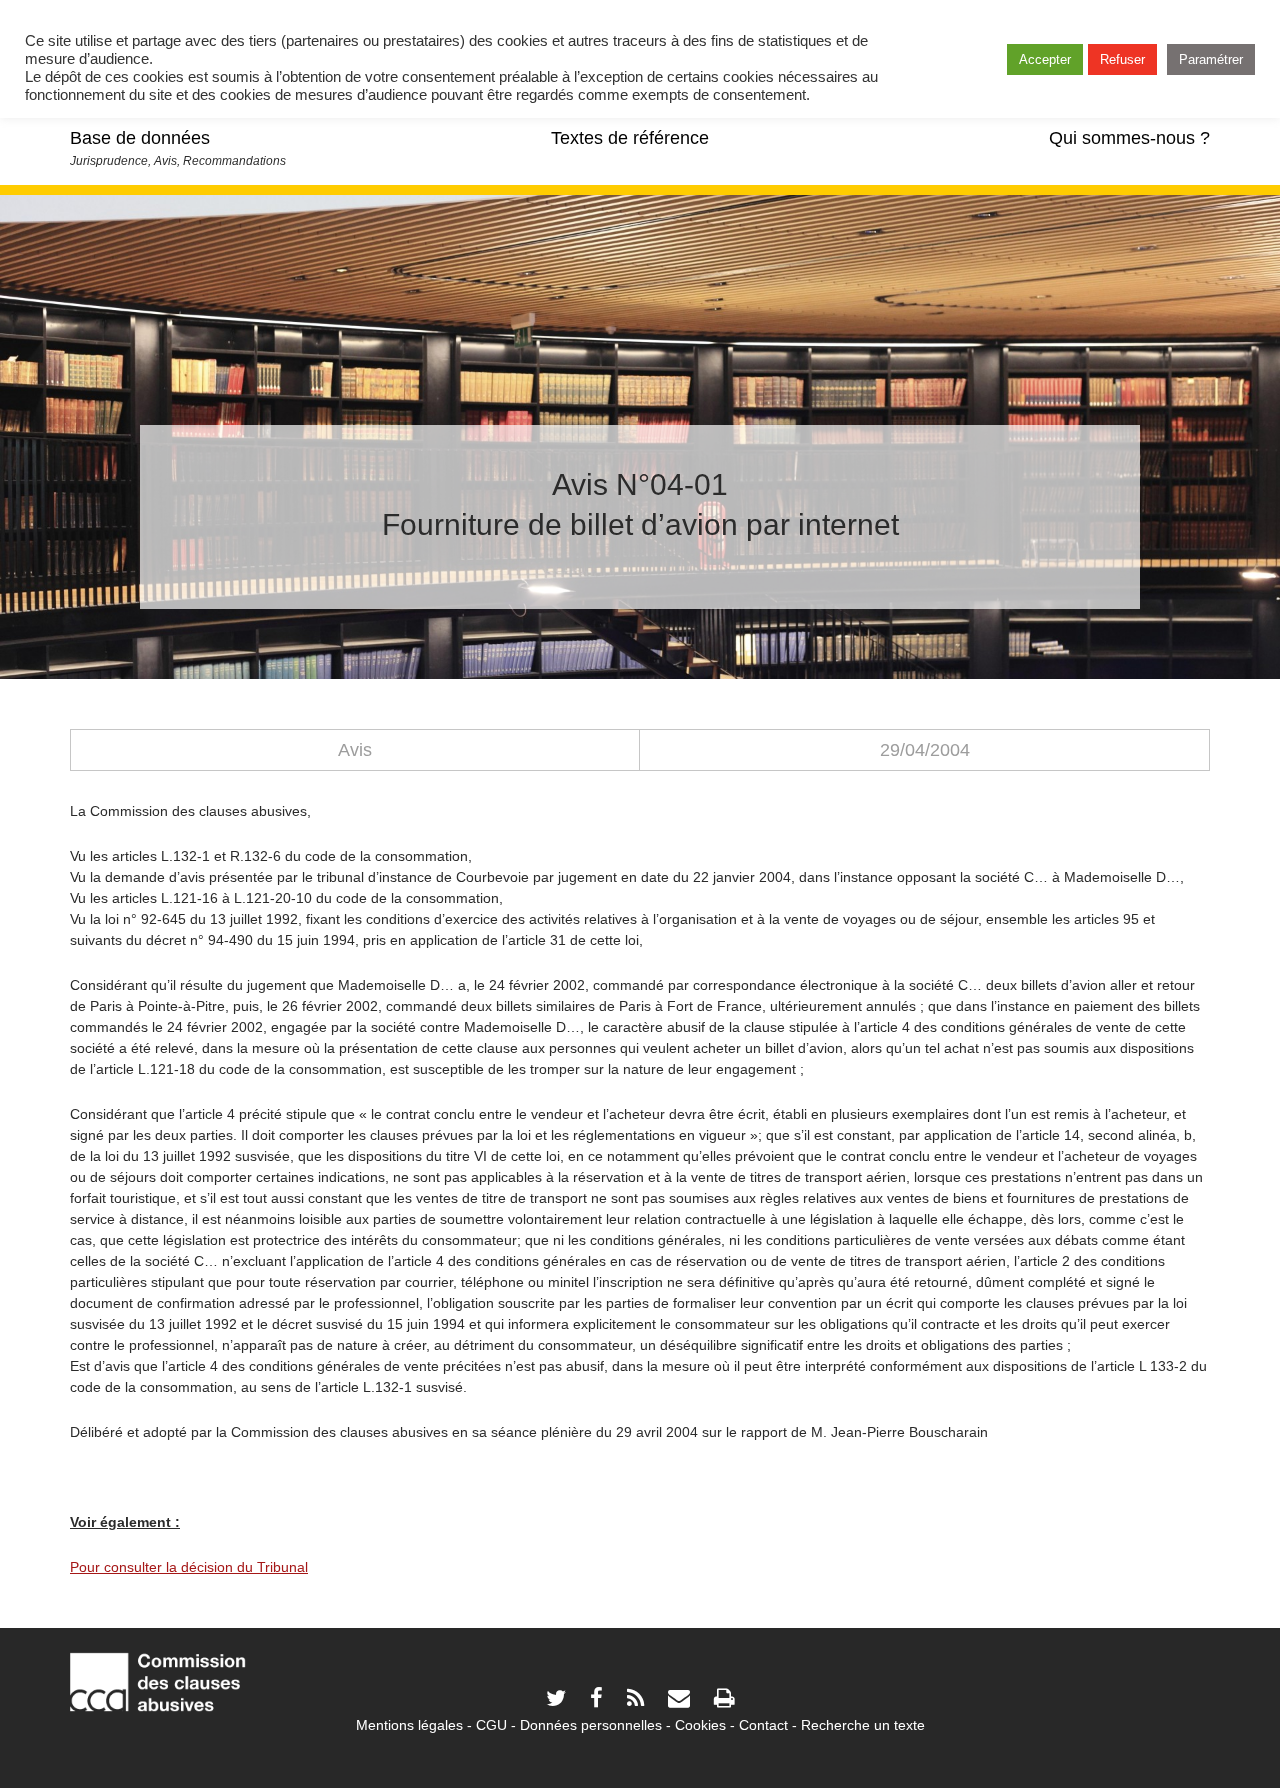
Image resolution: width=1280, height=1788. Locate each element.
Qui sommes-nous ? (1129, 138)
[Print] (724, 1700)
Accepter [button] (1045, 59)
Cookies (700, 1725)
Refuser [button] (1122, 59)
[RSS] (635, 1700)
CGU (491, 1725)
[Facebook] (596, 1700)
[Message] (679, 1700)
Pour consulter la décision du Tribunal (189, 1567)
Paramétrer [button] (1211, 59)
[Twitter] (556, 1700)
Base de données (140, 138)
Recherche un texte (863, 1725)
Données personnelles (591, 1725)
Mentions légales (409, 1725)
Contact (763, 1725)
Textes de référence (630, 138)
